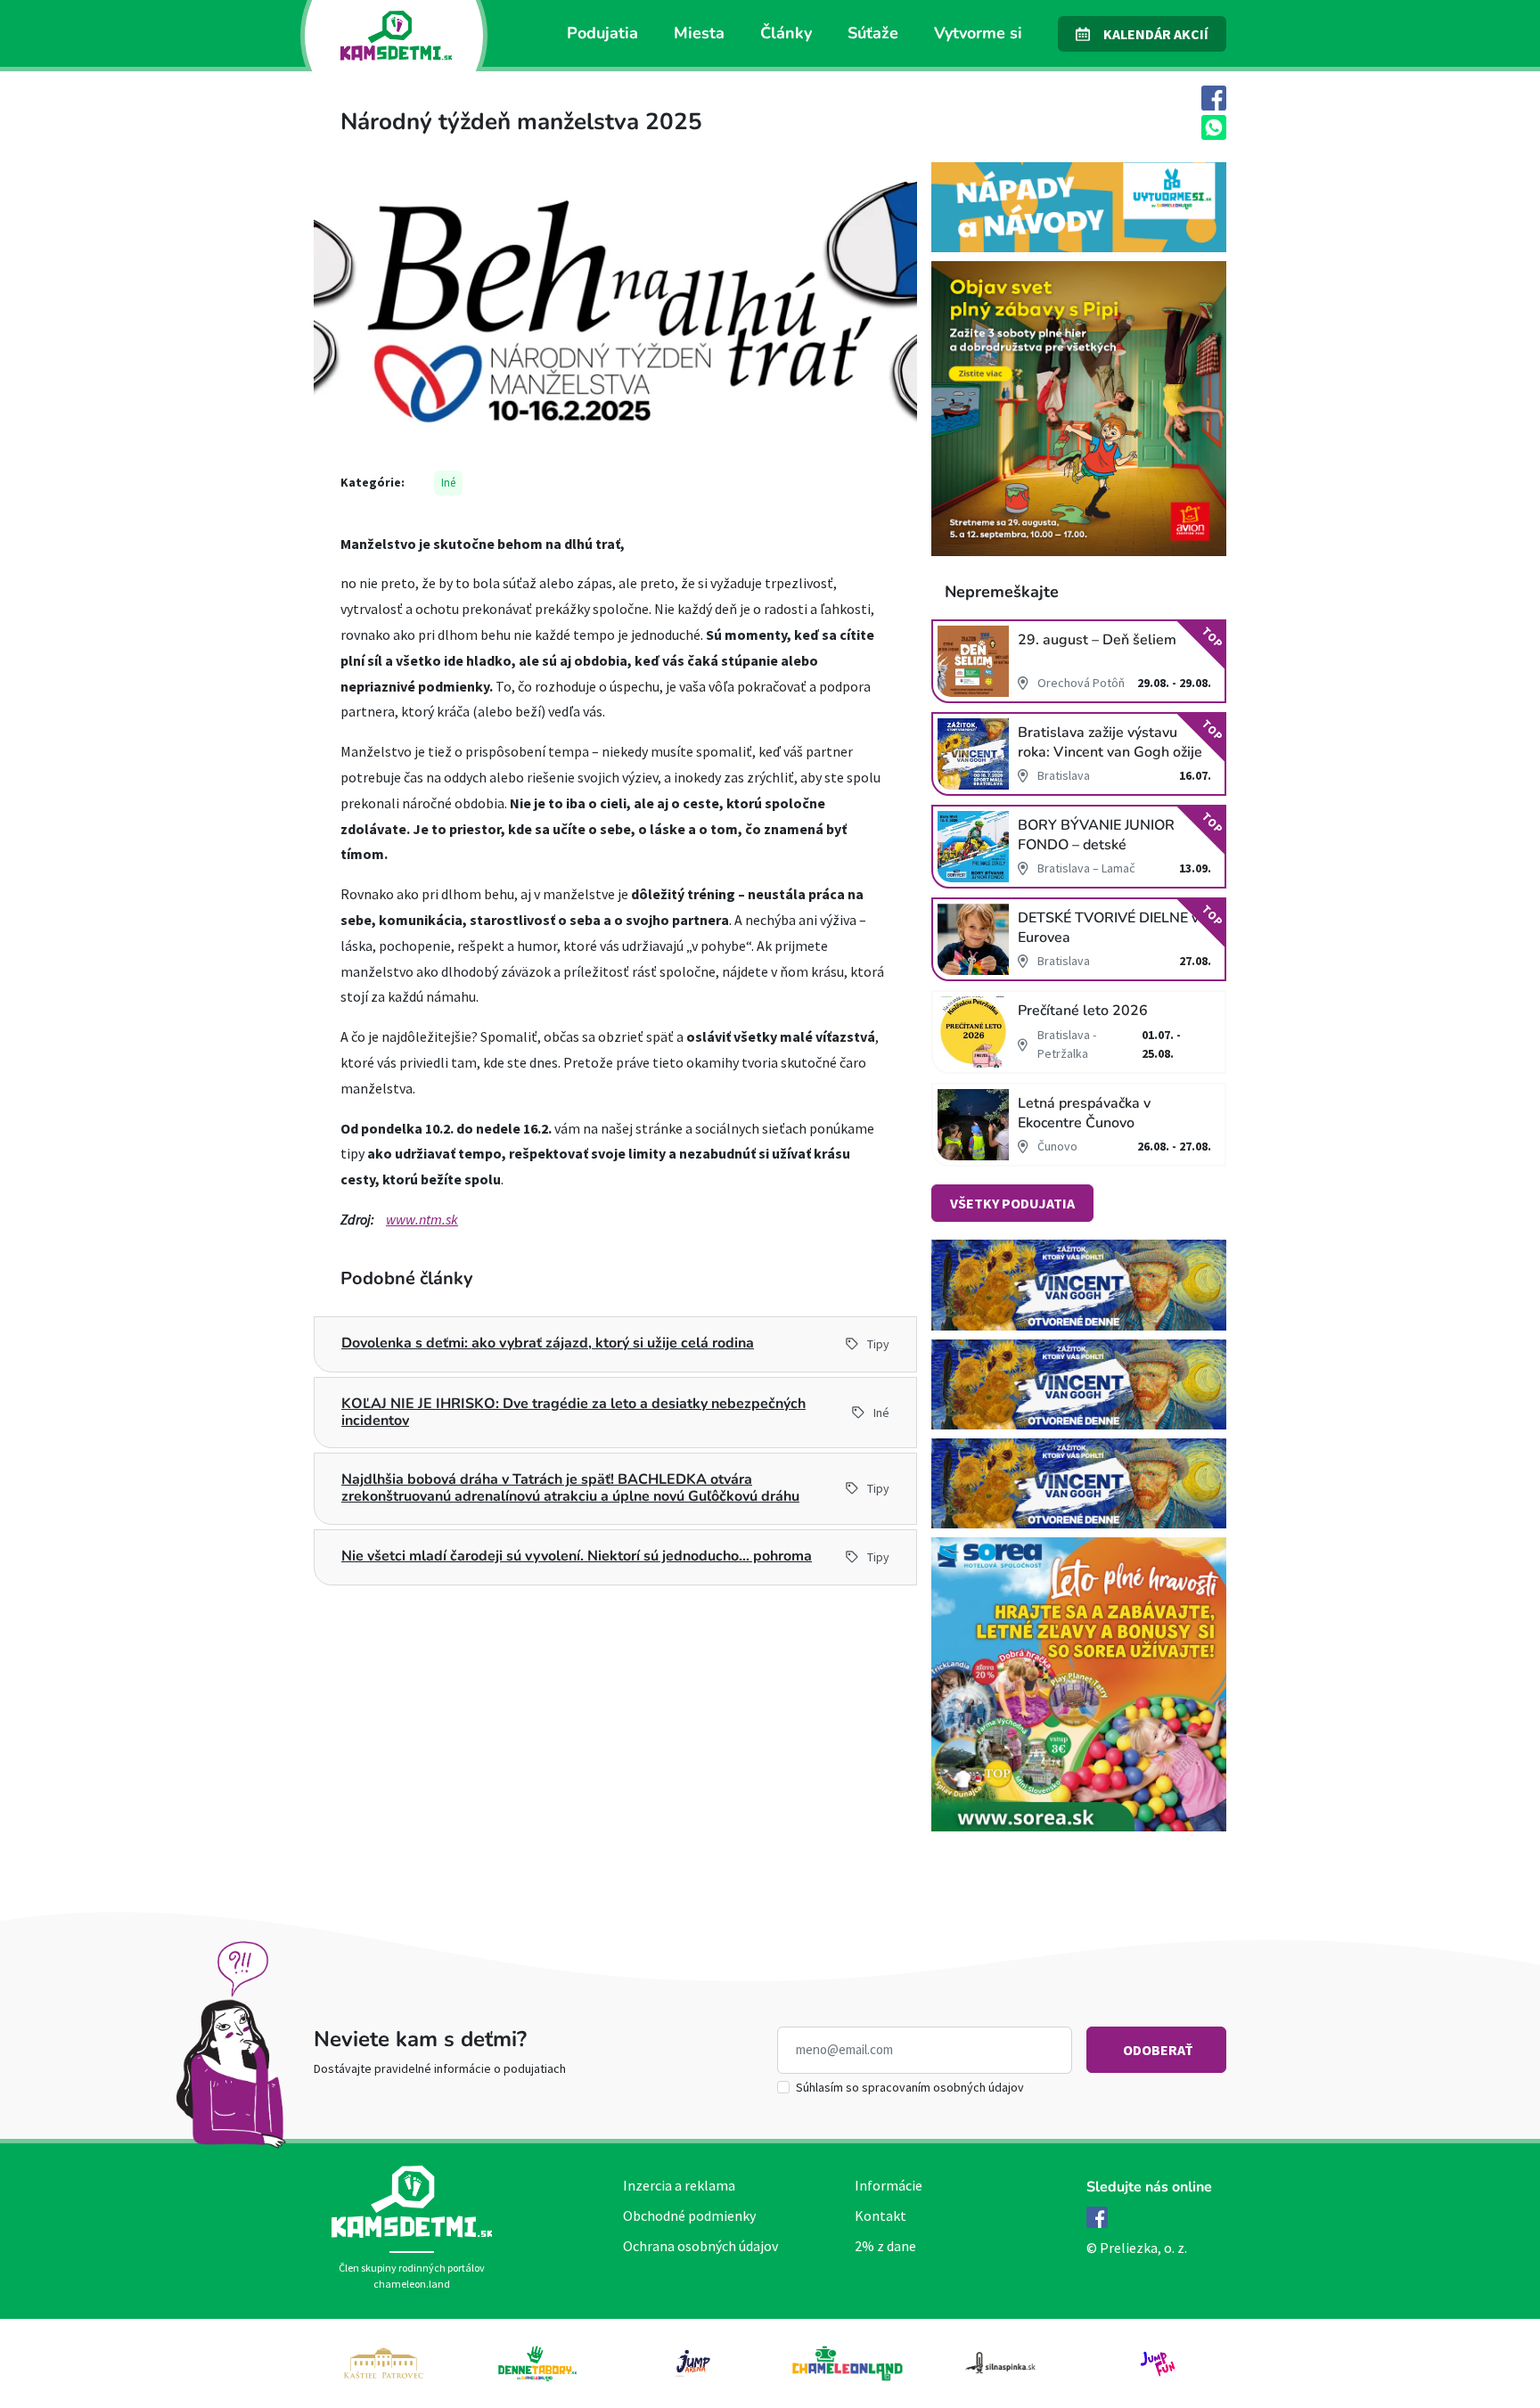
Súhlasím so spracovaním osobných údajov (910, 2087)
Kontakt (881, 2216)
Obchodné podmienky (689, 2216)
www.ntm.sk (422, 1219)
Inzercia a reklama (679, 2185)
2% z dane (885, 2246)
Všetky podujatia (1012, 1203)
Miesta (699, 33)
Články (786, 33)
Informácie (889, 2185)
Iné (448, 483)
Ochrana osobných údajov (700, 2246)
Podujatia (602, 33)
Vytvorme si (978, 33)
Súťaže (873, 33)
